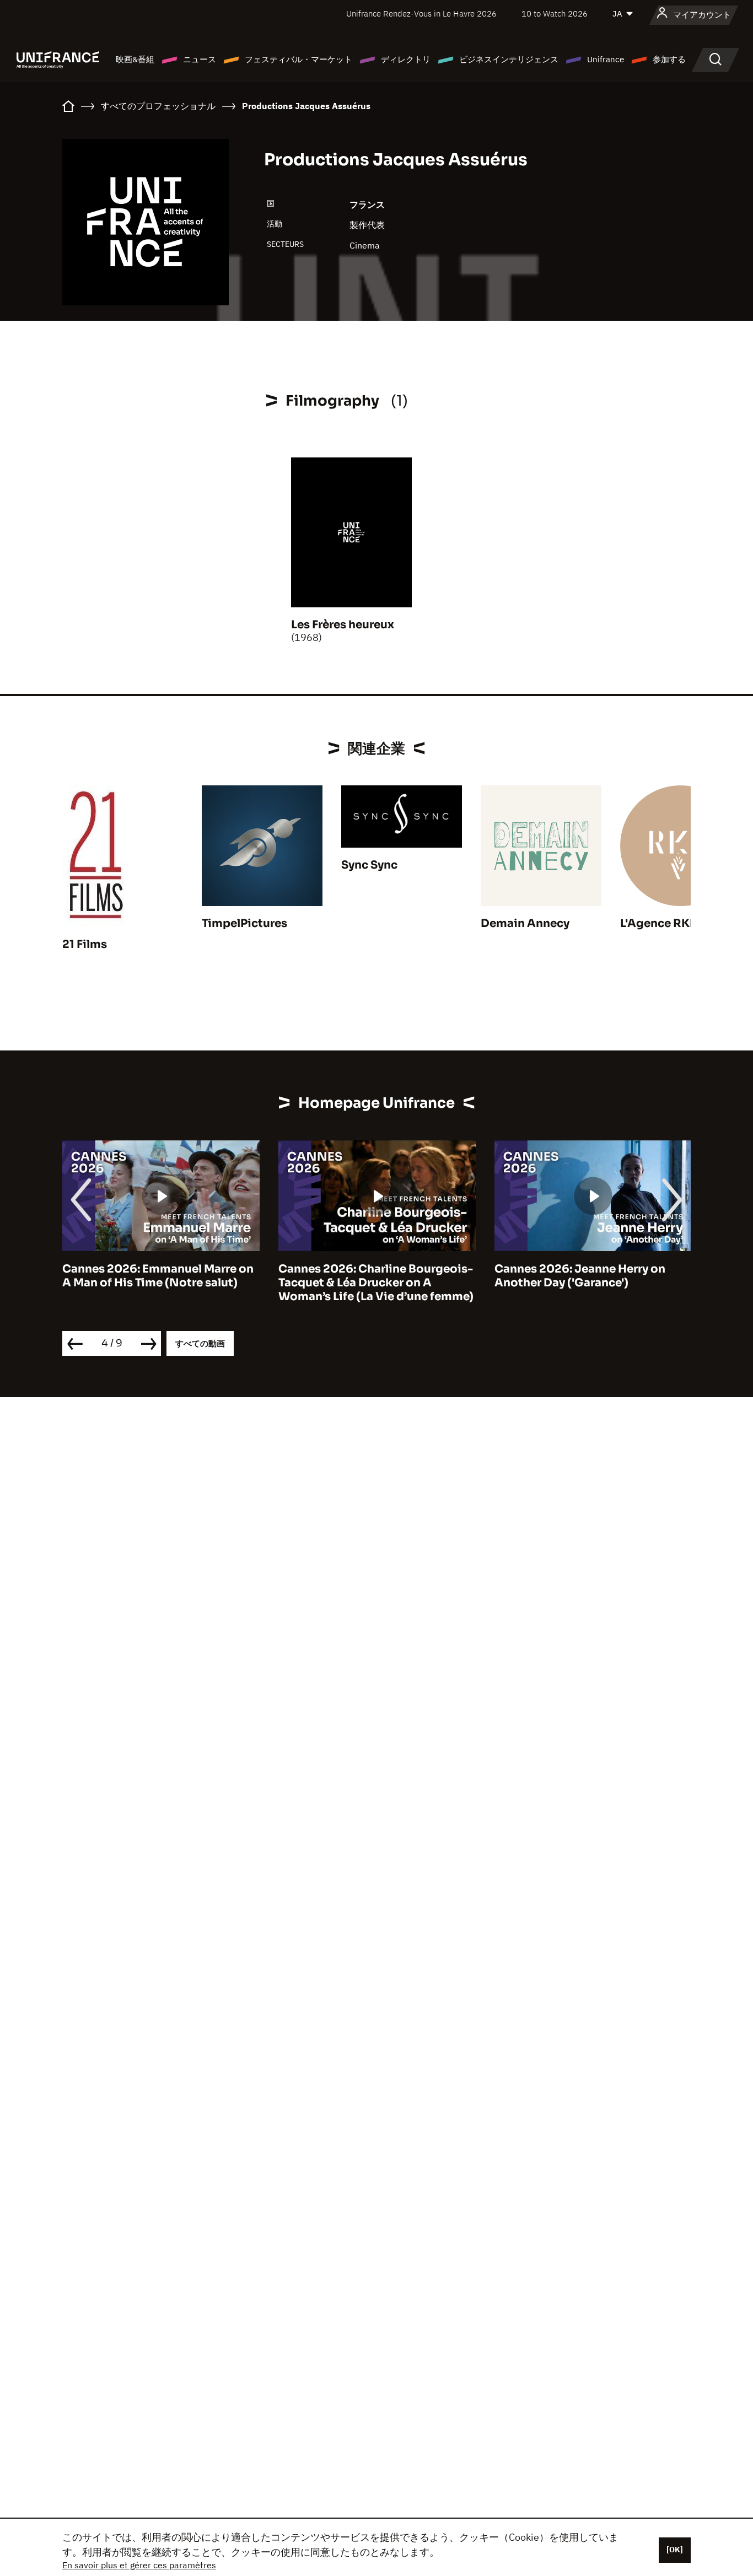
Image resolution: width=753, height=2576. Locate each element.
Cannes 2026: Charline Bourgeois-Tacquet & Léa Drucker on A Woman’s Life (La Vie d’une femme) (376, 1283)
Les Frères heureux (343, 625)
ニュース (200, 59)
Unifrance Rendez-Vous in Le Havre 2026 (421, 14)
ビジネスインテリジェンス (509, 59)
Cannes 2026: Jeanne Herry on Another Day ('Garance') (580, 1276)
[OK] (675, 2550)
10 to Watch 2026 (555, 14)
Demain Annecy (525, 923)
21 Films (85, 944)
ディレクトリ (406, 59)
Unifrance (606, 59)
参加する (669, 59)
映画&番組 (135, 59)
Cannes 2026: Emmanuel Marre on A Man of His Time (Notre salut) (158, 1276)
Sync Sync (369, 865)
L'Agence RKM (660, 923)
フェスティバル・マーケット (298, 59)
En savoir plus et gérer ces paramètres (139, 2565)
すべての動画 (200, 1343)
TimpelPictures (244, 923)
